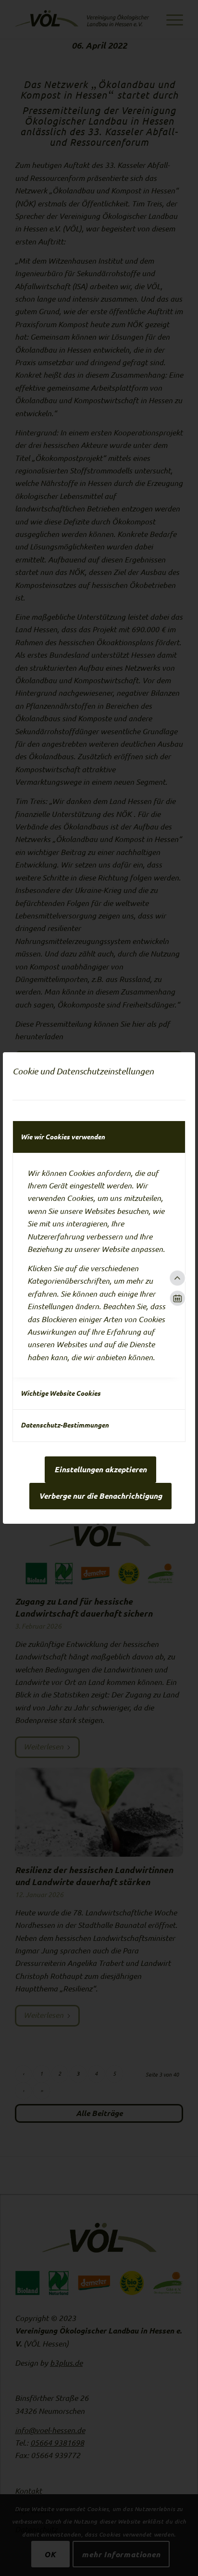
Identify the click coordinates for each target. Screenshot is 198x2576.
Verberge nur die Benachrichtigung (100, 1496)
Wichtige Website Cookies (61, 1393)
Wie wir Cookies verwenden (63, 1137)
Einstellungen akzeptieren (100, 1469)
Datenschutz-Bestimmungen (65, 1425)
